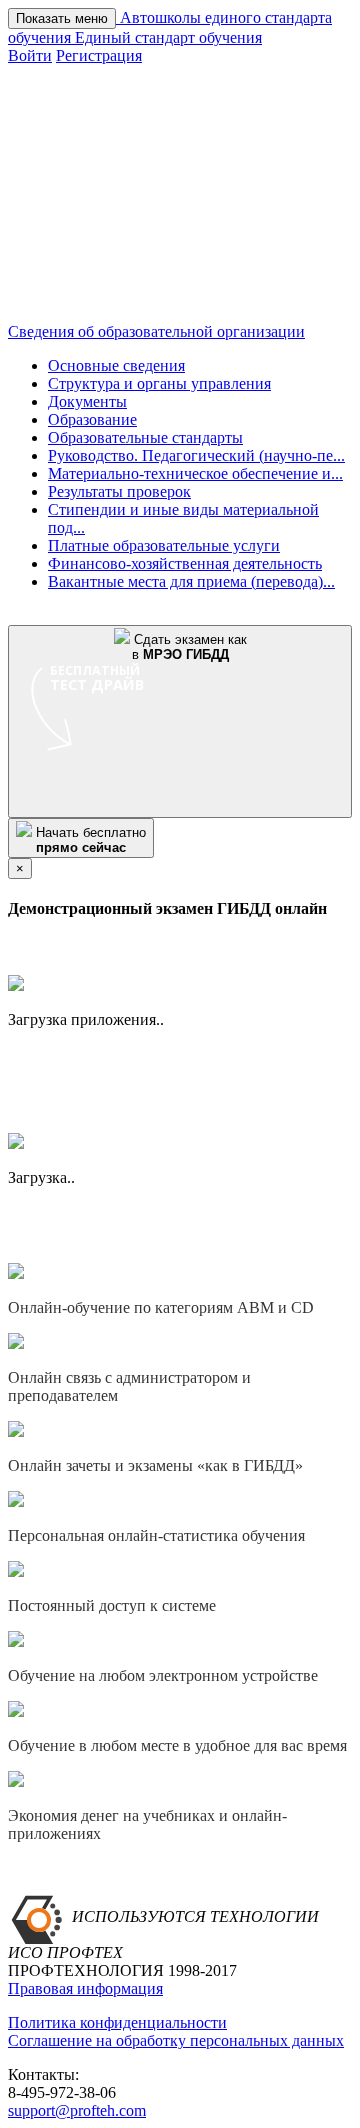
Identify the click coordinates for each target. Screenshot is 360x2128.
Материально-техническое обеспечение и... (195, 473)
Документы (87, 401)
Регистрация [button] (99, 55)
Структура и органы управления (159, 383)
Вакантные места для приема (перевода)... (191, 581)
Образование (92, 419)
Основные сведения (116, 365)
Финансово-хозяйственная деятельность (185, 563)
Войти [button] (30, 55)
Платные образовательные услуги (164, 545)
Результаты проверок (119, 491)
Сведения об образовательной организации (156, 331)
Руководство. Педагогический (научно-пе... (196, 455)
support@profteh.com (77, 2110)
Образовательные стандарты (145, 437)
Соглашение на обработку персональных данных (176, 2040)
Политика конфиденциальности (117, 2022)
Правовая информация (85, 1988)
